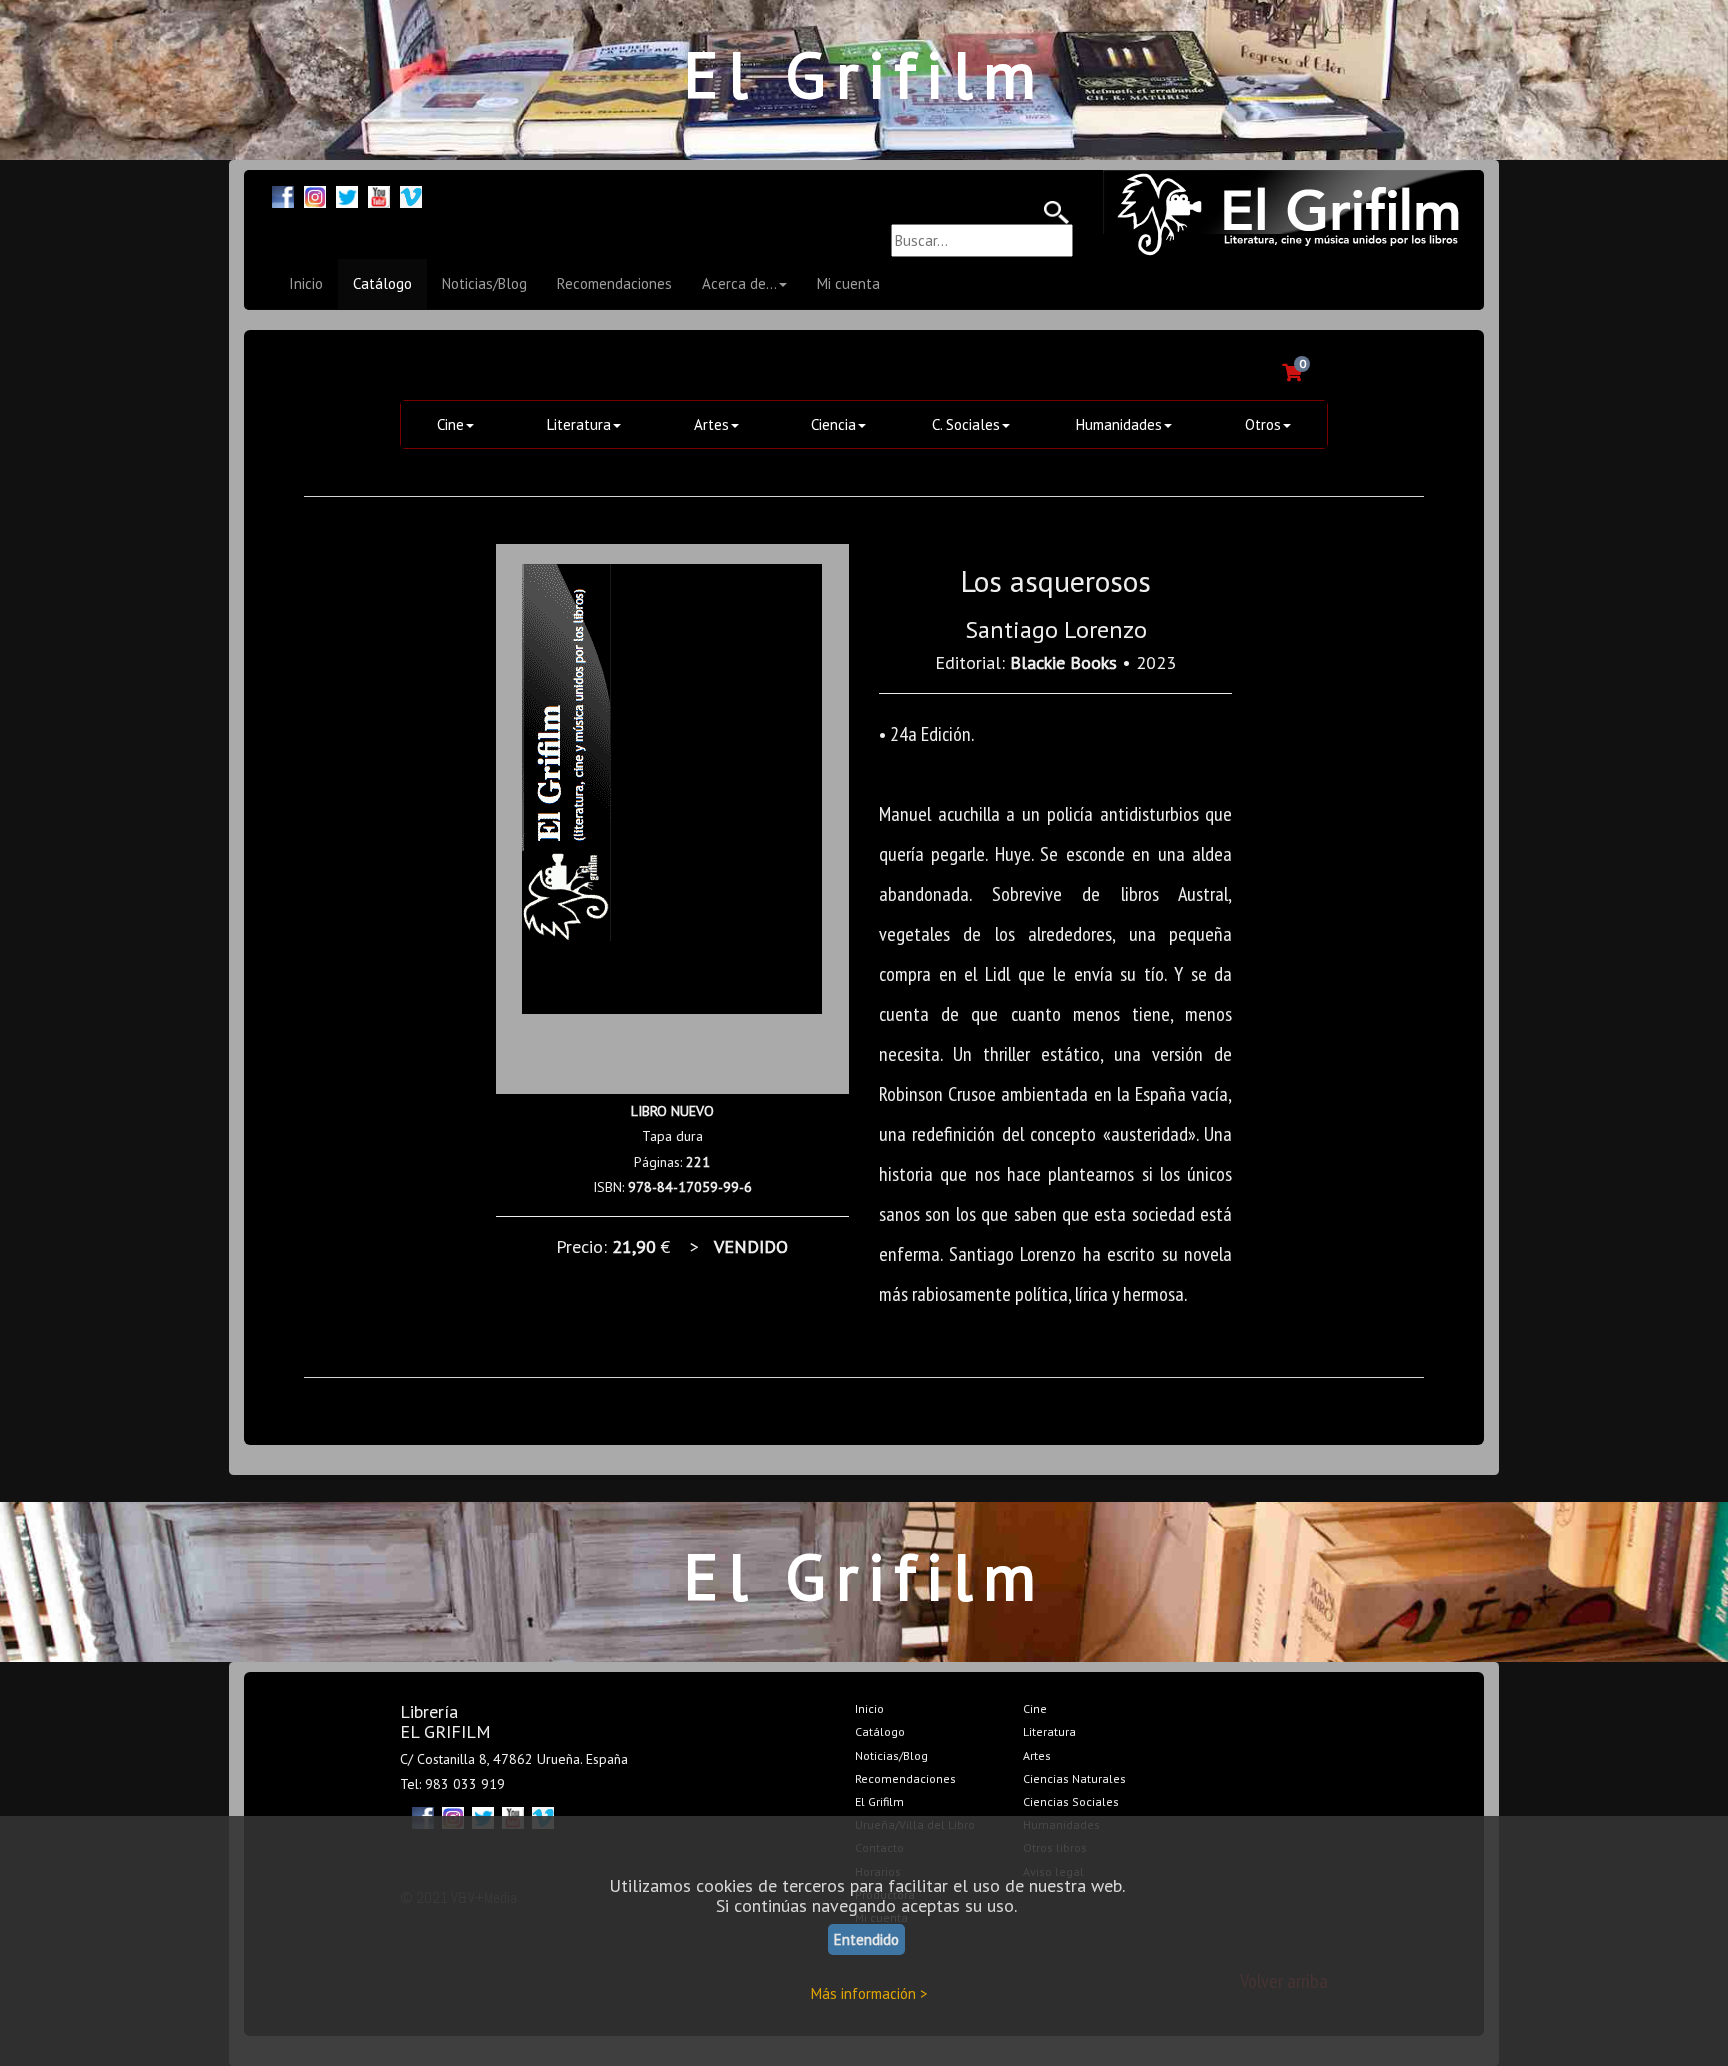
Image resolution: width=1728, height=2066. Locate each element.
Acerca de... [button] (739, 283)
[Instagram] (315, 194)
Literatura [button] (579, 424)
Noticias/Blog (484, 283)
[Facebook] (283, 194)
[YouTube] (379, 194)
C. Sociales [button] (966, 424)
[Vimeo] (411, 194)
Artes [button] (711, 424)
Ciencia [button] (833, 424)
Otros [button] (1263, 424)
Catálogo (382, 283)
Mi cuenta (848, 283)
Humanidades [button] (1119, 424)
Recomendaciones (614, 283)
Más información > (869, 1993)
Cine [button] (450, 424)
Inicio (306, 283)
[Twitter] (347, 194)
